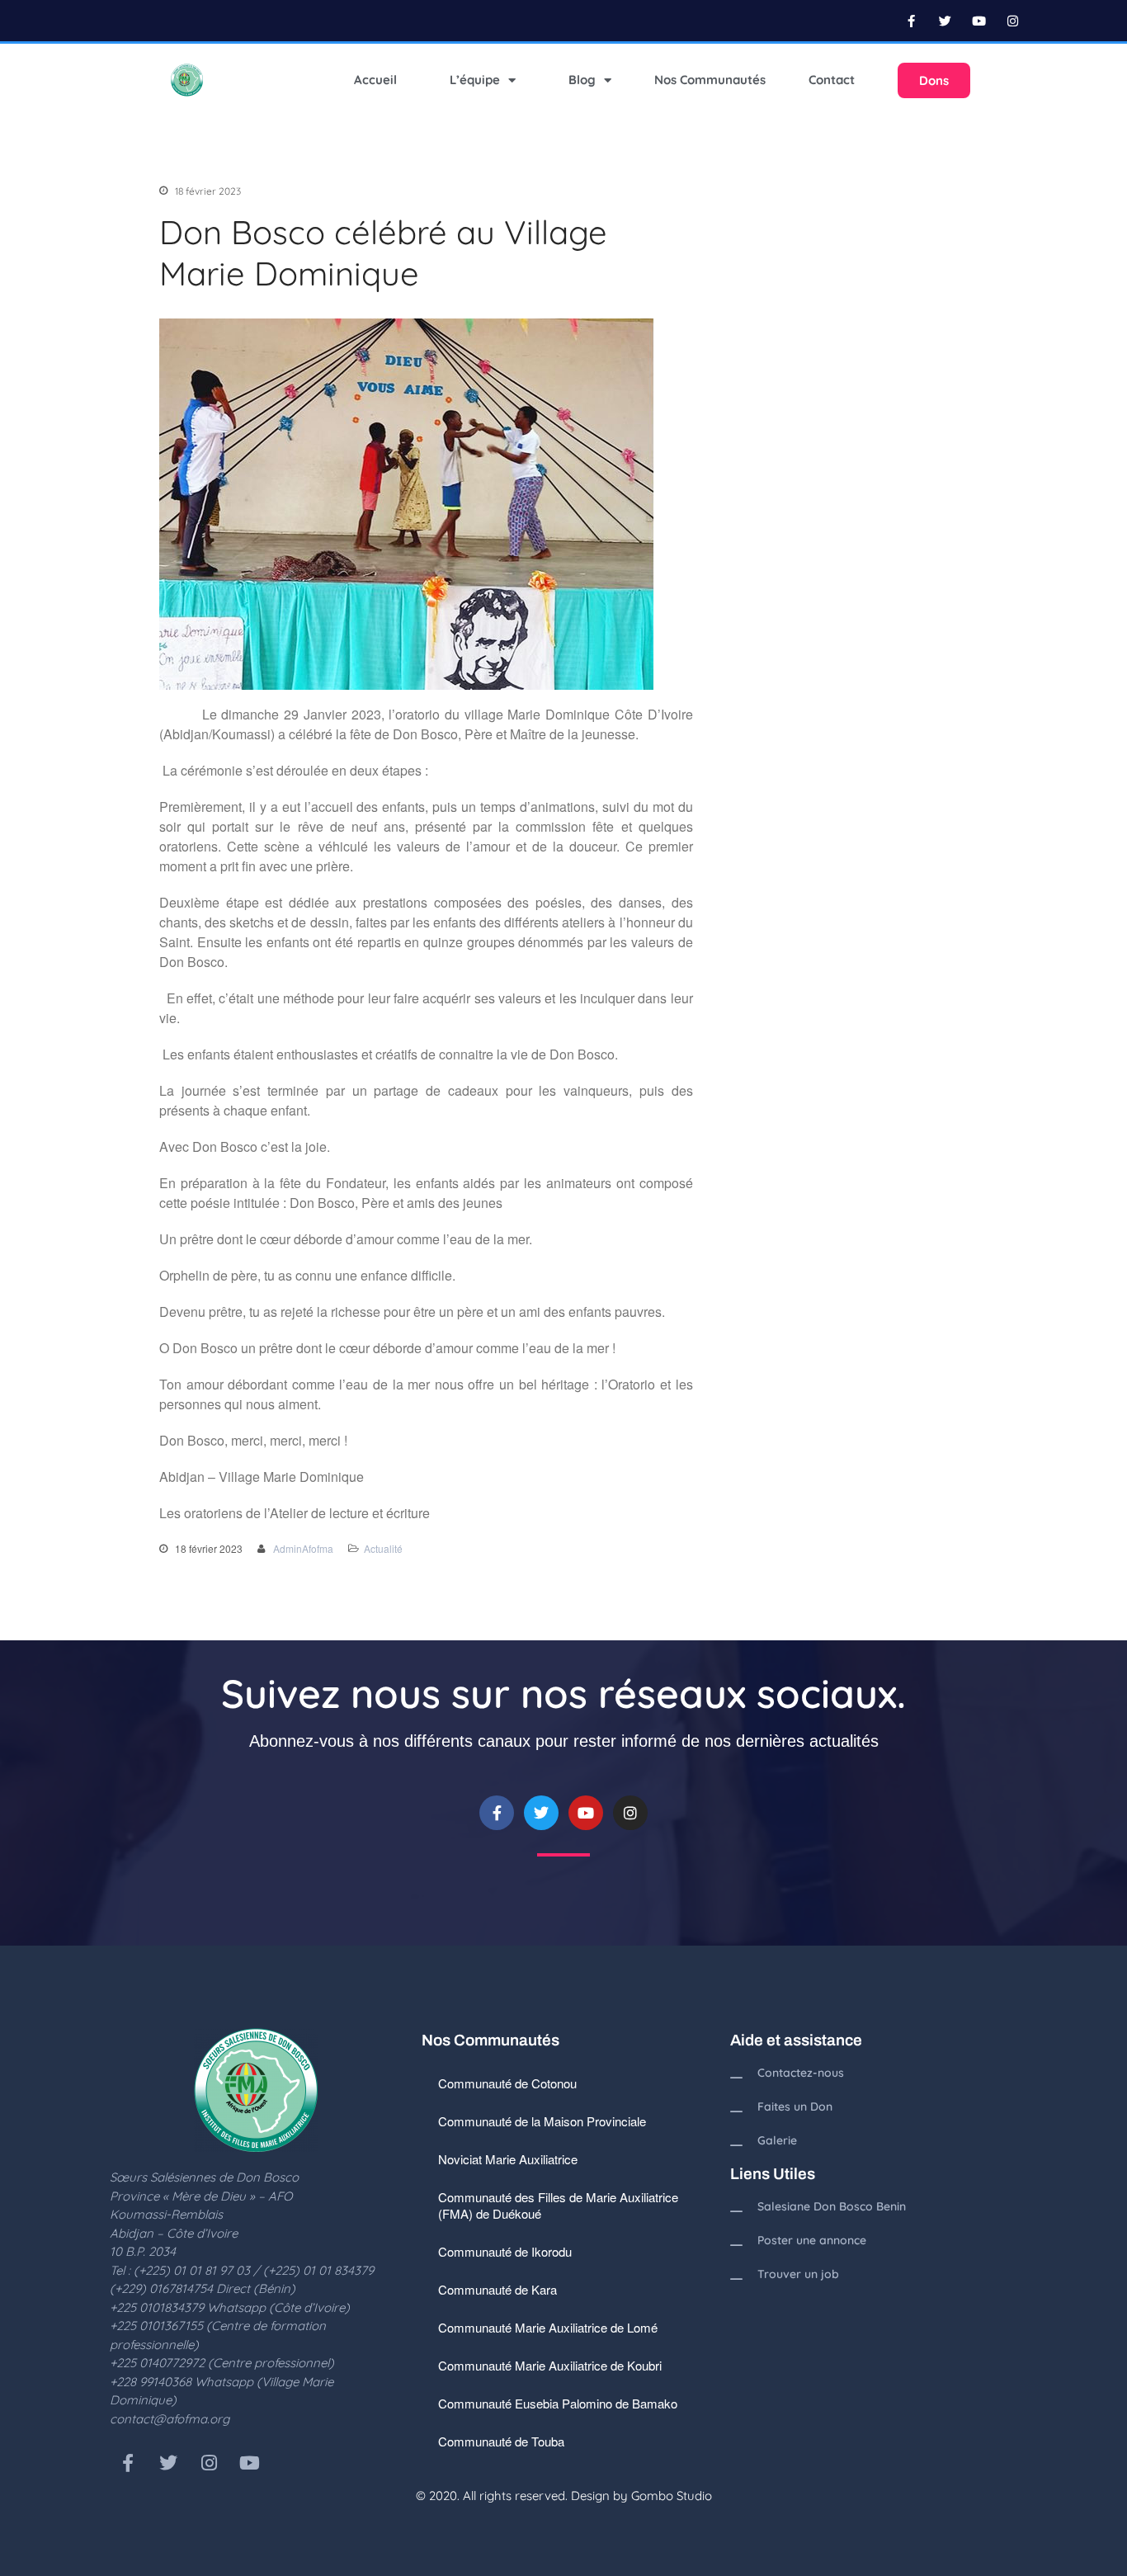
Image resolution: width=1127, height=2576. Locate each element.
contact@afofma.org (170, 2419)
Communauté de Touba (501, 2441)
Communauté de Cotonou (507, 2083)
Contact (832, 80)
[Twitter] (945, 21)
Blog (582, 80)
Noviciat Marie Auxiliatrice (508, 2159)
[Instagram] (1013, 21)
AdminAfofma (303, 1548)
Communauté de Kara (497, 2289)
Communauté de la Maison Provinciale (542, 2121)
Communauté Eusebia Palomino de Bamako (558, 2403)
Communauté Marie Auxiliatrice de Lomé (548, 2327)
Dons (934, 80)
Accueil (375, 80)
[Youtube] (979, 21)
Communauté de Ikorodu (505, 2251)
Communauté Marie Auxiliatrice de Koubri (550, 2365)
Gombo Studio (672, 2496)
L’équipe (475, 80)
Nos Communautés (710, 80)
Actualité (383, 1548)
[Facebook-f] (912, 21)
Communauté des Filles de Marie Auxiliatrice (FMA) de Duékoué (558, 2205)
